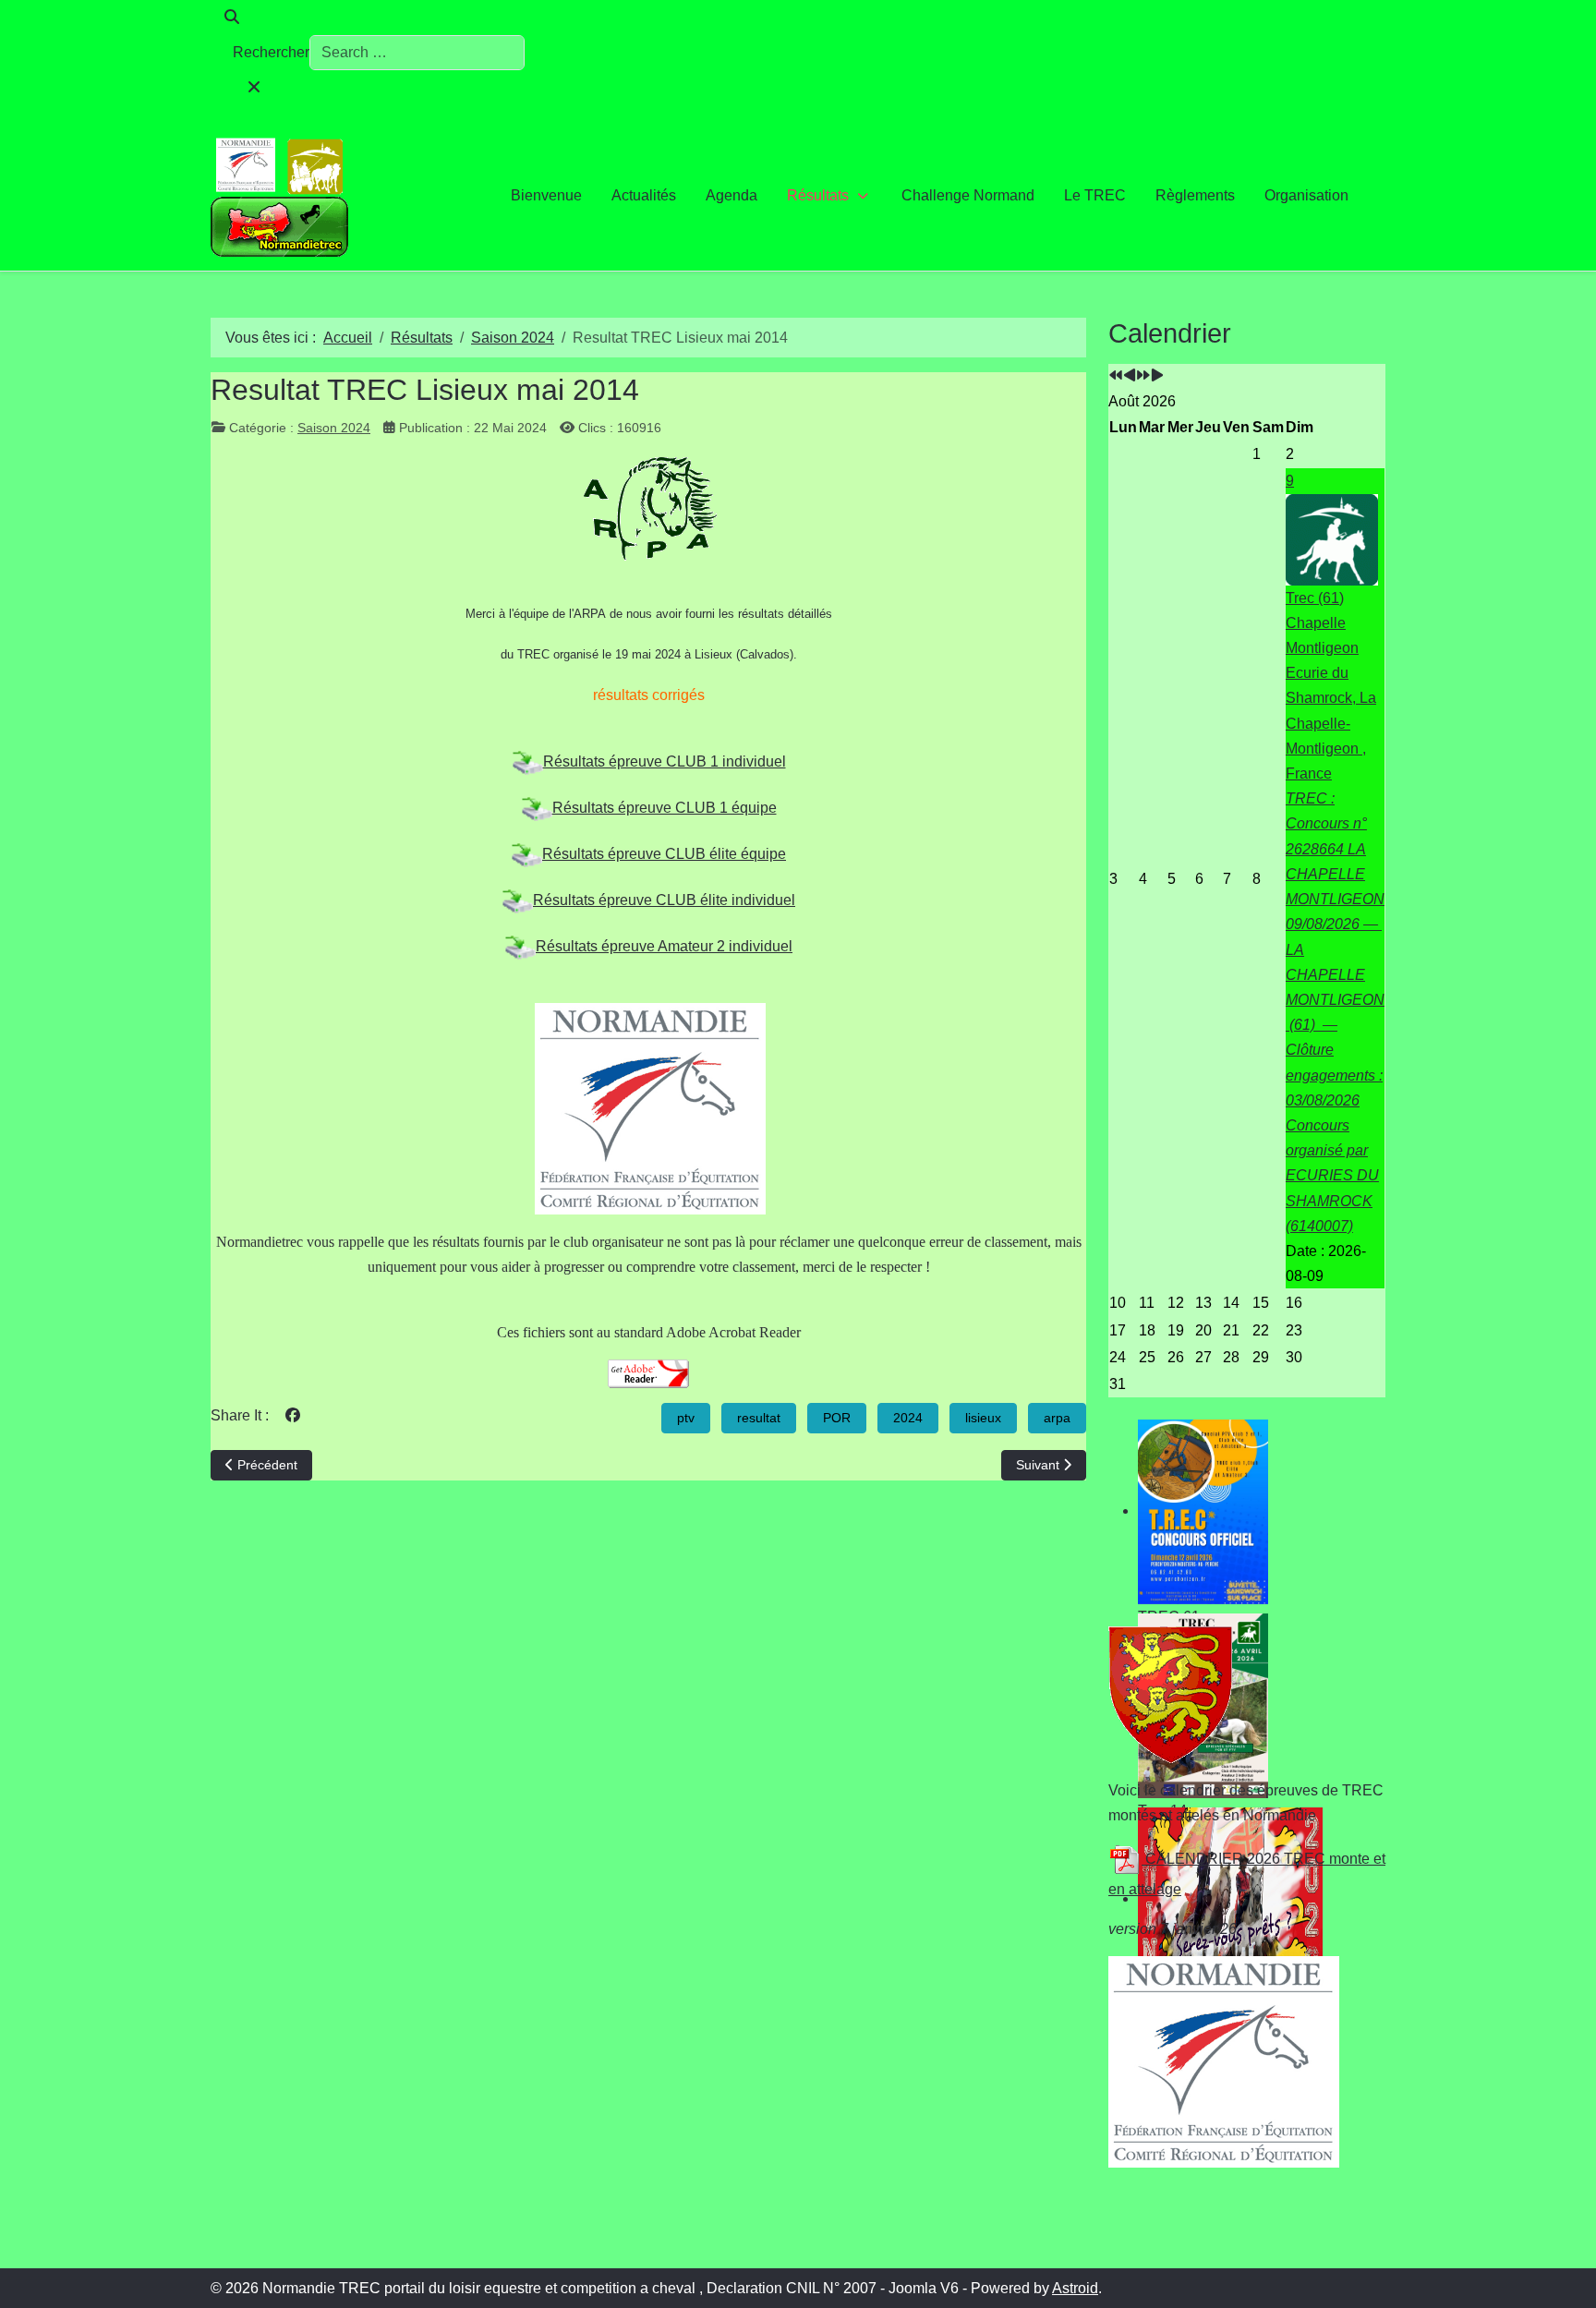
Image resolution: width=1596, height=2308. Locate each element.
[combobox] (417, 53)
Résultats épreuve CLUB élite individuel (664, 900)
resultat (759, 1418)
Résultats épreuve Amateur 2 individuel (664, 946)
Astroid (1075, 2288)
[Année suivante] (1143, 376)
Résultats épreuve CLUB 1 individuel (665, 761)
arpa (1057, 1418)
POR (837, 1418)
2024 (908, 1418)
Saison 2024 (334, 428)
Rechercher (271, 52)
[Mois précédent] (1130, 376)
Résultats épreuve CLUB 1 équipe (665, 808)
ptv (686, 1418)
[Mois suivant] (1157, 376)
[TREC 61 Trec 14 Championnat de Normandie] (1247, 1512)
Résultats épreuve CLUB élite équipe (664, 854)
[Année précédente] (1116, 376)
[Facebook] (293, 1415)
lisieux (983, 1418)
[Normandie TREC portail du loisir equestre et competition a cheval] (280, 195)
